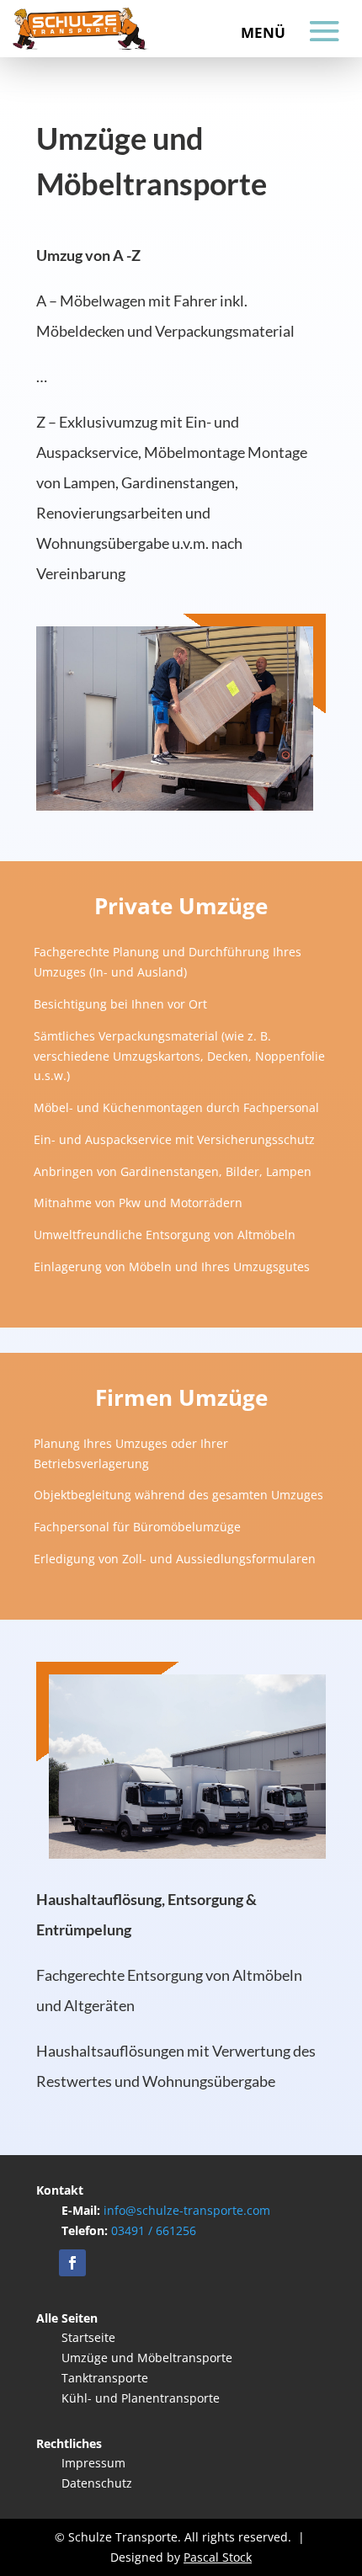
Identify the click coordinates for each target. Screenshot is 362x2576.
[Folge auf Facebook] (72, 2263)
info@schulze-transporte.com (187, 2210)
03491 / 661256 (152, 2230)
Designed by (181, 2557)
